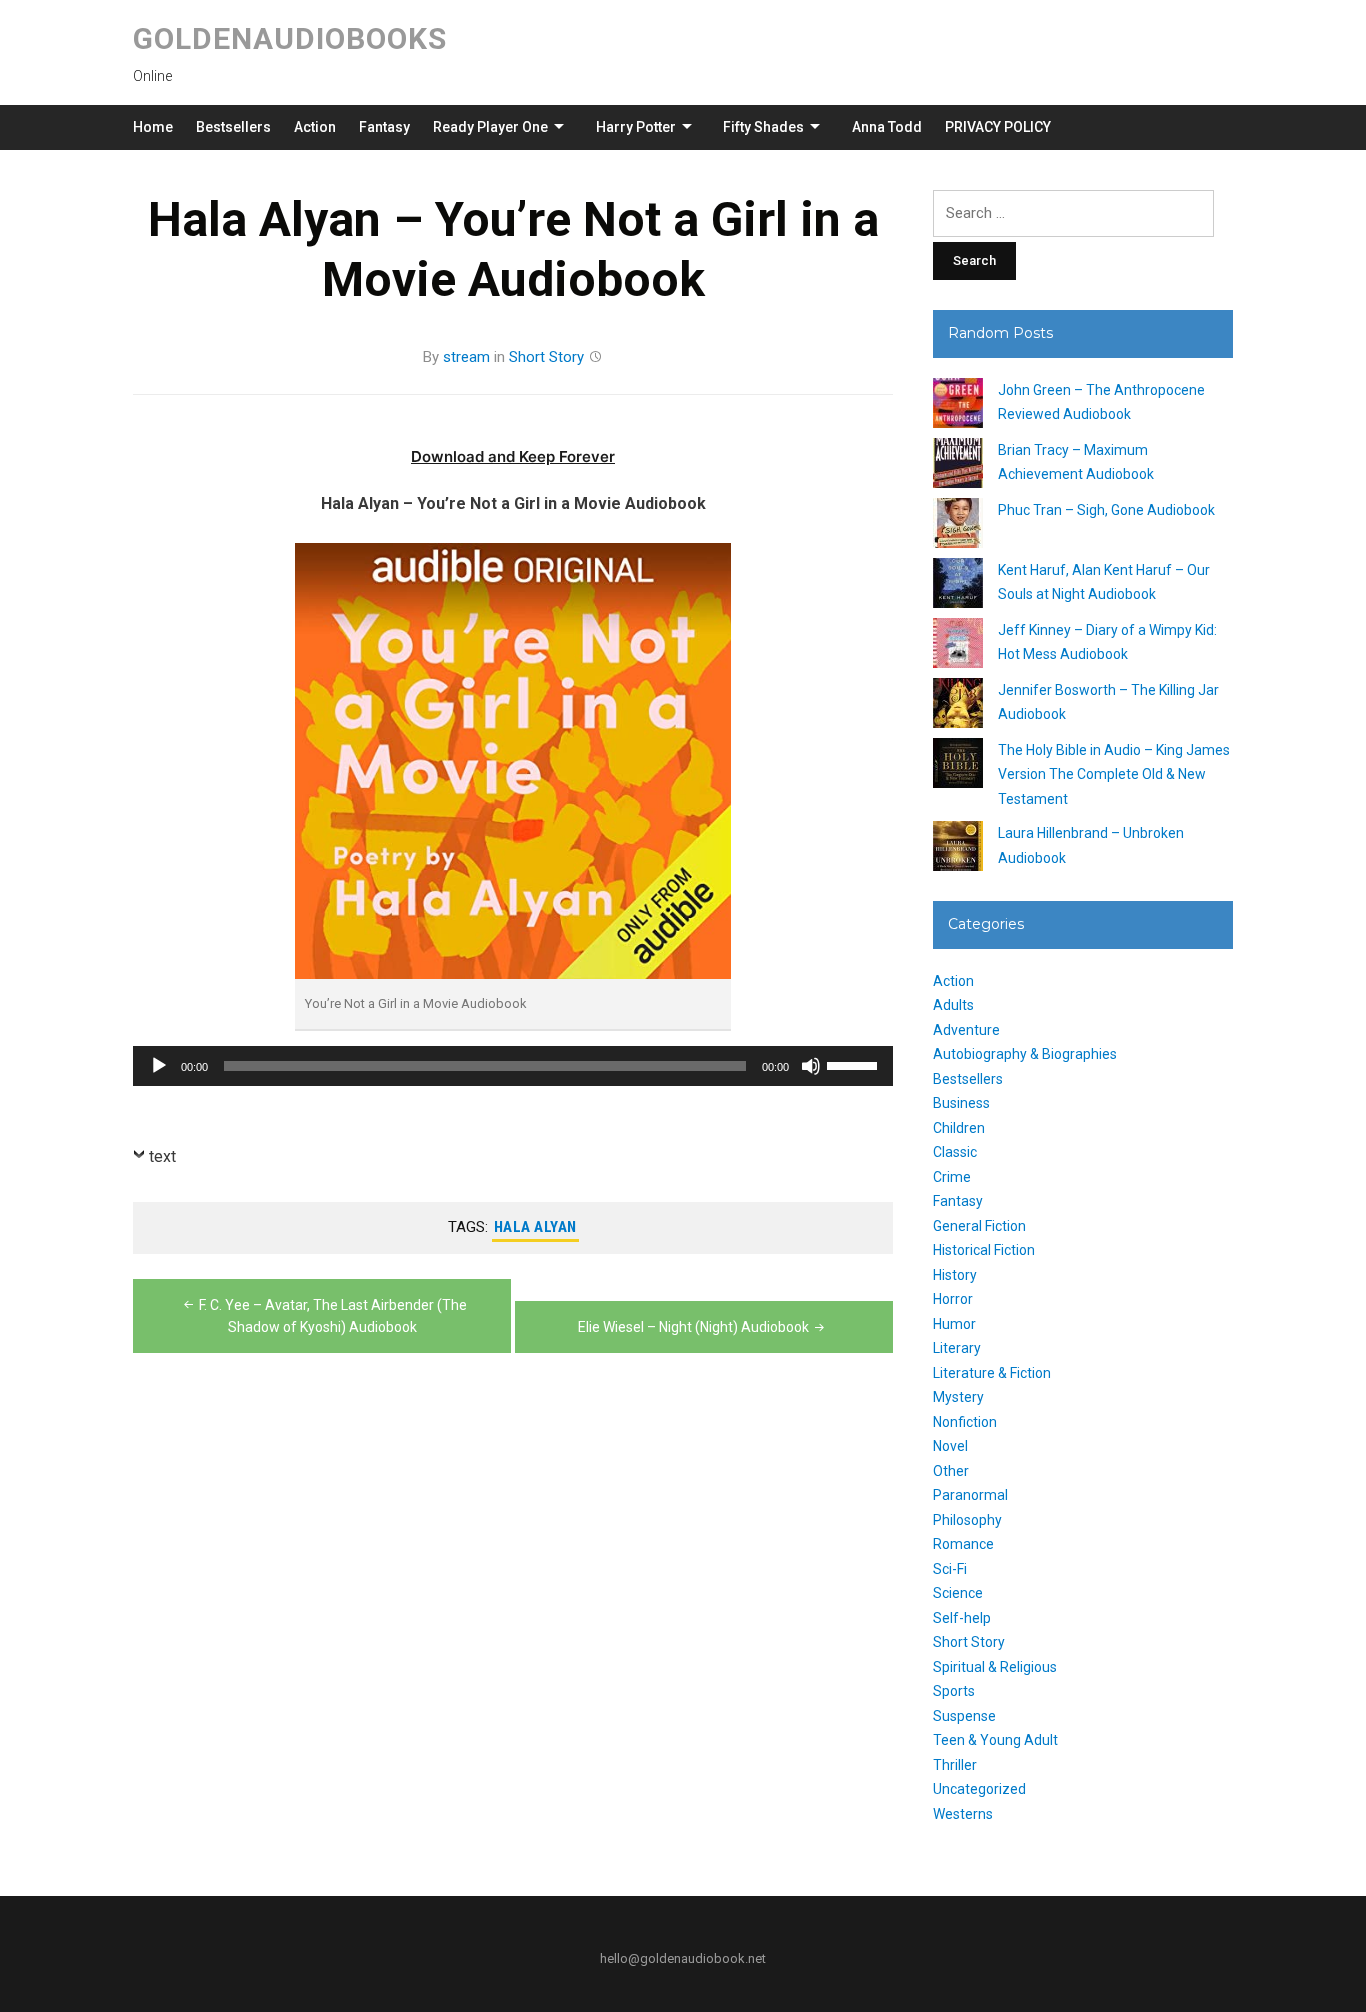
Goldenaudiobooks (290, 38)
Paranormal (970, 1495)
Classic (955, 1152)
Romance (963, 1544)
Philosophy (967, 1520)
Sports (954, 1691)
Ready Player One (490, 127)
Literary (957, 1348)
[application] (513, 1066)
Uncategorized (979, 1789)
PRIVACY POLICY (998, 127)
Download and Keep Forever (513, 456)
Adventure (966, 1030)
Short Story (546, 357)
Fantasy (384, 127)
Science (958, 1593)
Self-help (962, 1618)
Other (951, 1471)
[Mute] (811, 1066)
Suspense (964, 1716)
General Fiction (979, 1226)
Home (153, 127)
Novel (950, 1446)
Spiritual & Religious (995, 1667)
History (955, 1275)
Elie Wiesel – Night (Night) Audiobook (693, 1327)
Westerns (963, 1814)
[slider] (855, 1064)
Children (959, 1128)
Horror (953, 1299)
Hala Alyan (535, 1227)
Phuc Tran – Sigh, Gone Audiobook (1106, 510)
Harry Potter (636, 127)
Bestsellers (233, 127)
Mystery (958, 1397)
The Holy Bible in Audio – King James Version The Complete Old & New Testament (1114, 774)
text (162, 1156)
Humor (954, 1324)
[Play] (159, 1066)
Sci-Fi (950, 1569)
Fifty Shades (763, 127)
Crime (952, 1177)
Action (315, 127)
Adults (953, 1005)
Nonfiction (965, 1422)
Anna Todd (887, 127)
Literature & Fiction (992, 1373)
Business (961, 1103)
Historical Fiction (984, 1250)
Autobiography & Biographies (1025, 1054)
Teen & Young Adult (995, 1740)
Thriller (955, 1765)
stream (466, 357)
